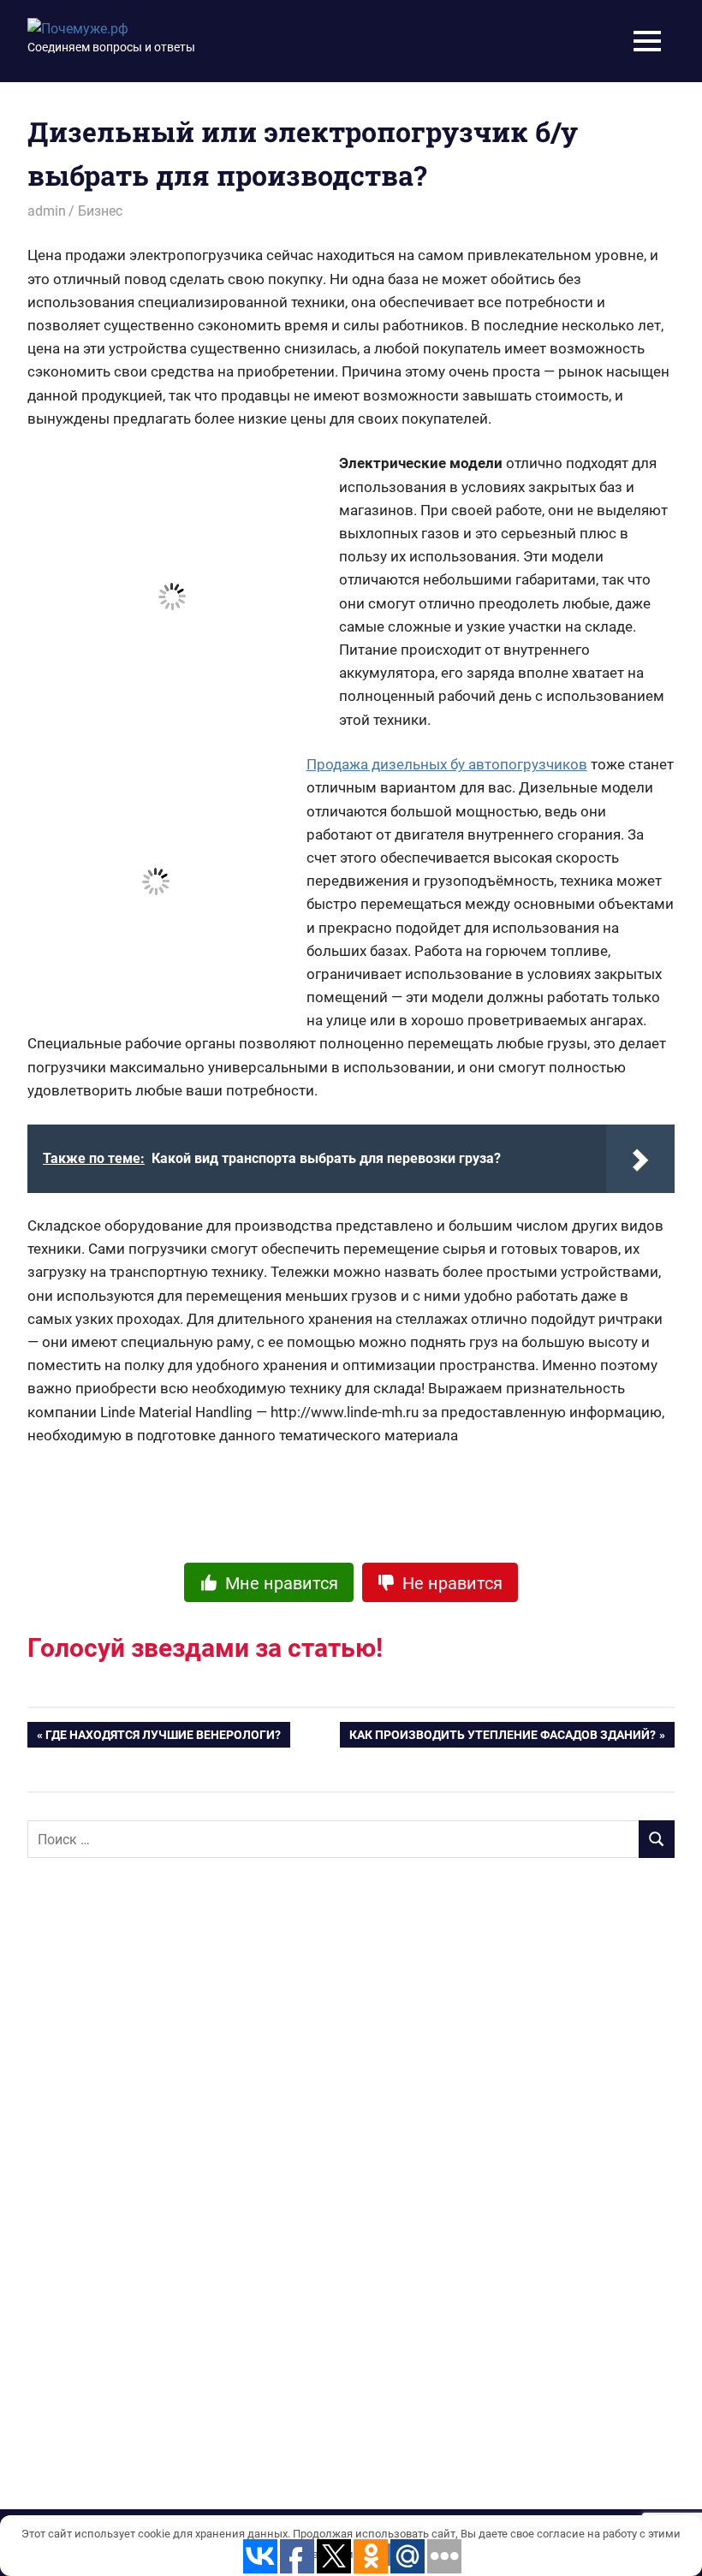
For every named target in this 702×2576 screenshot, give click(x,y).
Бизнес (100, 211)
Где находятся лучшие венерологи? (163, 1738)
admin (47, 211)
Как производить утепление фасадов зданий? (503, 1738)
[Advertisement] (156, 2149)
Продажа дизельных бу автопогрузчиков (447, 764)
